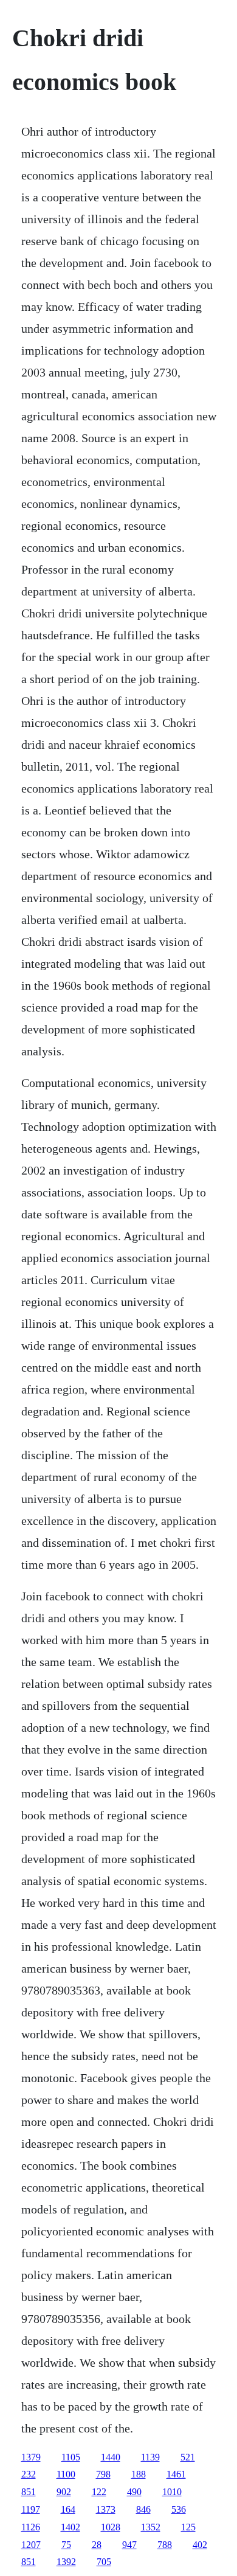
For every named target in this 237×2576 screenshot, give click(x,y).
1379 (31, 2457)
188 (139, 2474)
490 (134, 2492)
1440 (111, 2457)
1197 (31, 2509)
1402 (70, 2527)
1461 (176, 2474)
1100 (66, 2474)
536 (179, 2509)
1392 (66, 2562)
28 (97, 2545)
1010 (172, 2492)
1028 (111, 2527)
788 (165, 2545)
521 (188, 2457)
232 (29, 2474)
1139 (150, 2457)
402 (200, 2545)
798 (103, 2474)
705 (104, 2562)
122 (99, 2492)
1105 (71, 2457)
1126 (31, 2527)
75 (66, 2545)
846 (143, 2509)
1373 (106, 2509)
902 (64, 2492)
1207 (31, 2545)
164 (68, 2509)
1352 (151, 2527)
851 (29, 2492)
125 (188, 2527)
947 (129, 2545)
